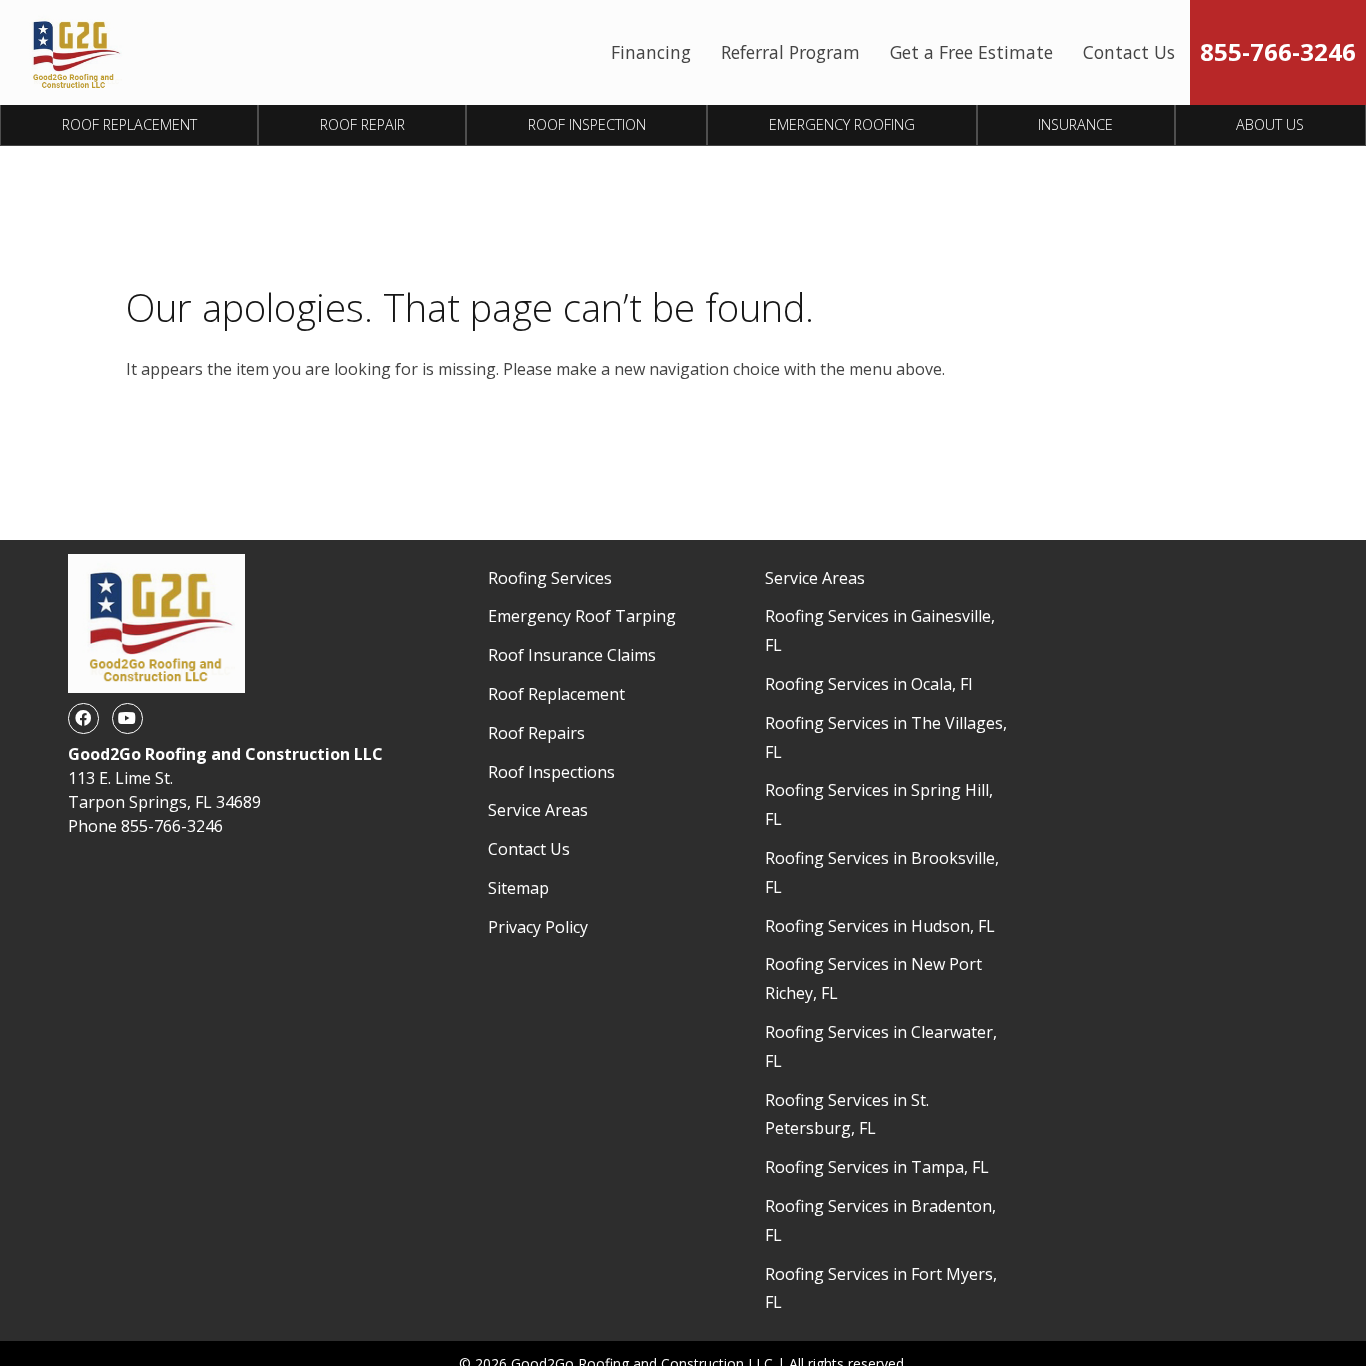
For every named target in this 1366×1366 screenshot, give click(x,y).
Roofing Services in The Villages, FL (886, 737)
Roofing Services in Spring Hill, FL (879, 804)
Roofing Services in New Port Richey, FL (873, 978)
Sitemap (518, 888)
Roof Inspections (551, 772)
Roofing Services (550, 578)
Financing (651, 52)
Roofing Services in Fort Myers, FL (881, 1288)
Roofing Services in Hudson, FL (880, 926)
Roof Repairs (536, 733)
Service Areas (538, 810)
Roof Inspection (587, 124)
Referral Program (790, 52)
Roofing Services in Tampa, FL (877, 1167)
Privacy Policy (538, 927)
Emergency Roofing (842, 124)
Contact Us (1129, 52)
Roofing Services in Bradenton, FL (880, 1220)
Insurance (1075, 124)
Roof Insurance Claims (572, 655)
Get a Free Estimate (971, 52)
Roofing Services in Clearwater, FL (881, 1046)
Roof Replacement (129, 124)
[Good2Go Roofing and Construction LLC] (74, 52)
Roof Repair (362, 124)
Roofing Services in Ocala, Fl (868, 684)
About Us (1270, 124)
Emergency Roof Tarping (582, 616)
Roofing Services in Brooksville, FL (882, 872)
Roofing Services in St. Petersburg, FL (847, 1114)
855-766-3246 (1278, 51)
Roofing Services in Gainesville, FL (880, 630)
